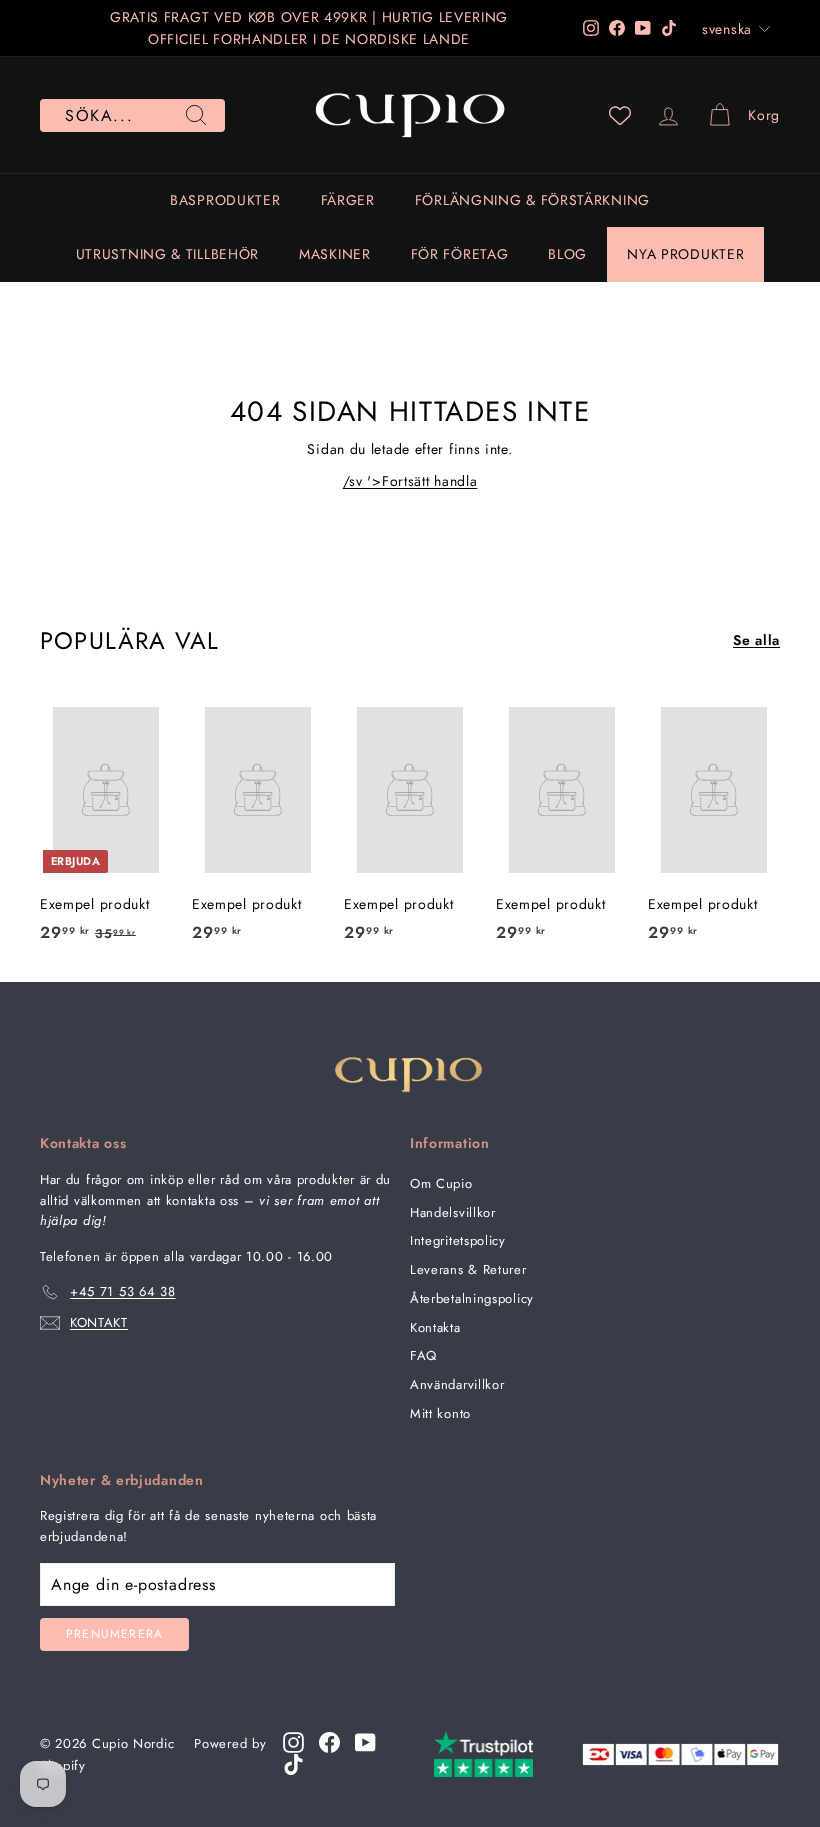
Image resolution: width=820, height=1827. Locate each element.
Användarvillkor (457, 1384)
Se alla (756, 640)
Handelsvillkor (453, 1212)
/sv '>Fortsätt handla (410, 481)
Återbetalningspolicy (472, 1298)
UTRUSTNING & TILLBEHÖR (167, 254)
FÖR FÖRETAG (460, 254)
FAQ (423, 1355)
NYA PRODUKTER (685, 254)
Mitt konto (440, 1413)
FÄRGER (348, 200)
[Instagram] (293, 1743)
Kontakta (435, 1327)
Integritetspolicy (458, 1240)
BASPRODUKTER (225, 200)
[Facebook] (329, 1743)
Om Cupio (441, 1183)
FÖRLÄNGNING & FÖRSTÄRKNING (532, 200)
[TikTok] (293, 1764)
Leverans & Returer (468, 1269)
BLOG (567, 254)
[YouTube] (365, 1743)
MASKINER (335, 254)
